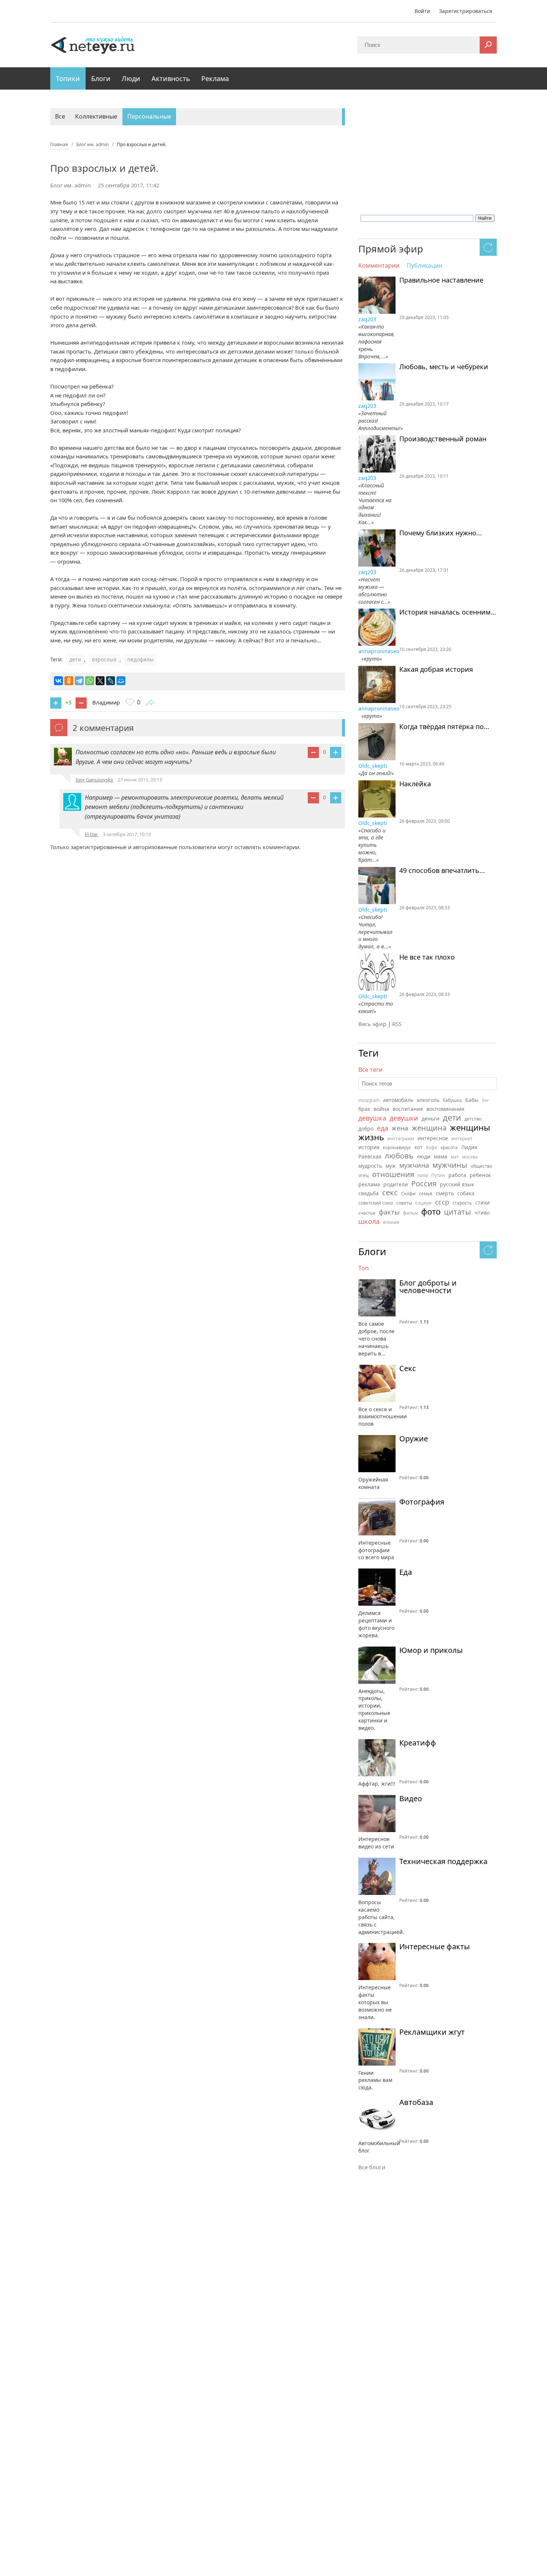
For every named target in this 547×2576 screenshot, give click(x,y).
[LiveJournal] (111, 681)
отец (364, 1175)
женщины (470, 1127)
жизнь (371, 1137)
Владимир (106, 702)
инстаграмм (401, 1139)
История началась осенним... (448, 612)
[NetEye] (93, 45)
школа (369, 1221)
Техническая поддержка (443, 1861)
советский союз (376, 1203)
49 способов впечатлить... (442, 871)
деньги (431, 1118)
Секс (408, 1368)
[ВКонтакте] (58, 681)
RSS (397, 1024)
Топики (68, 78)
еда (383, 1128)
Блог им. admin (71, 185)
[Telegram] (79, 681)
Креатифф (418, 1743)
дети (75, 659)
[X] (100, 681)
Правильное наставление (441, 280)
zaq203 (368, 319)
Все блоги (372, 2167)
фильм (410, 1213)
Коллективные (96, 116)
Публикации (425, 266)
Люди (131, 78)
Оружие (414, 1439)
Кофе (432, 1147)
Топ (364, 1268)
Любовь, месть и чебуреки (444, 367)
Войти (422, 11)
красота (449, 1147)
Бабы (472, 1100)
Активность (171, 78)
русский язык (457, 1184)
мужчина (414, 1165)
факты (389, 1212)
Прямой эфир (391, 249)
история (369, 1147)
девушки (404, 1118)
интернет (462, 1139)
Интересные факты (435, 1947)
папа (423, 1175)
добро (366, 1129)
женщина (429, 1128)
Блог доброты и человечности (428, 1287)
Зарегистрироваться (466, 11)
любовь (399, 1156)
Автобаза (416, 2102)
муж (391, 1166)
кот (419, 1147)
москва (470, 1157)
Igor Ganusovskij (95, 780)
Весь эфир (372, 1024)
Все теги (370, 1070)
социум (423, 1203)
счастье (367, 1213)
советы (404, 1203)
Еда (406, 1572)
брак (364, 1109)
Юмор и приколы (431, 1650)
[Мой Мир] (121, 681)
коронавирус (397, 1147)
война (381, 1109)
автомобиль (398, 1100)
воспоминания (445, 1109)
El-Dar (92, 834)
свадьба (369, 1193)
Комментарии (379, 266)
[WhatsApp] (90, 681)
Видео (411, 1799)
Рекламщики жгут (432, 2032)
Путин (438, 1175)
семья (426, 1194)
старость (462, 1203)
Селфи (408, 1194)
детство (473, 1119)
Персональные (149, 116)
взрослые (104, 659)
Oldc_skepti (373, 766)
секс (390, 1192)
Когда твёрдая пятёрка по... (444, 727)
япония (391, 1222)
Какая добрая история (436, 670)
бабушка (452, 1100)
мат (455, 1157)
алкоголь (428, 1100)
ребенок (480, 1175)
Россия (424, 1184)
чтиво (482, 1213)
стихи (482, 1202)
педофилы (140, 659)
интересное (433, 1138)
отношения (393, 1174)
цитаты (458, 1212)
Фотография (422, 1502)
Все (60, 116)
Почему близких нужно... (441, 533)
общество (482, 1166)
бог (485, 1100)
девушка (372, 1118)
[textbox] (428, 1084)
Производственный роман (443, 439)
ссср (442, 1202)
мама (441, 1156)
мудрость (370, 1166)
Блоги (101, 78)
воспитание (408, 1109)
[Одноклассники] (69, 681)
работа (457, 1175)
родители (396, 1184)
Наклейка (415, 784)
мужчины (450, 1165)
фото (431, 1211)
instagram (369, 1100)
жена (400, 1128)
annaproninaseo (379, 651)
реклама (369, 1184)
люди (424, 1156)
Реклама (215, 78)
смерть (445, 1193)
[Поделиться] (150, 703)
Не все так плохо (427, 957)
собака (466, 1193)
